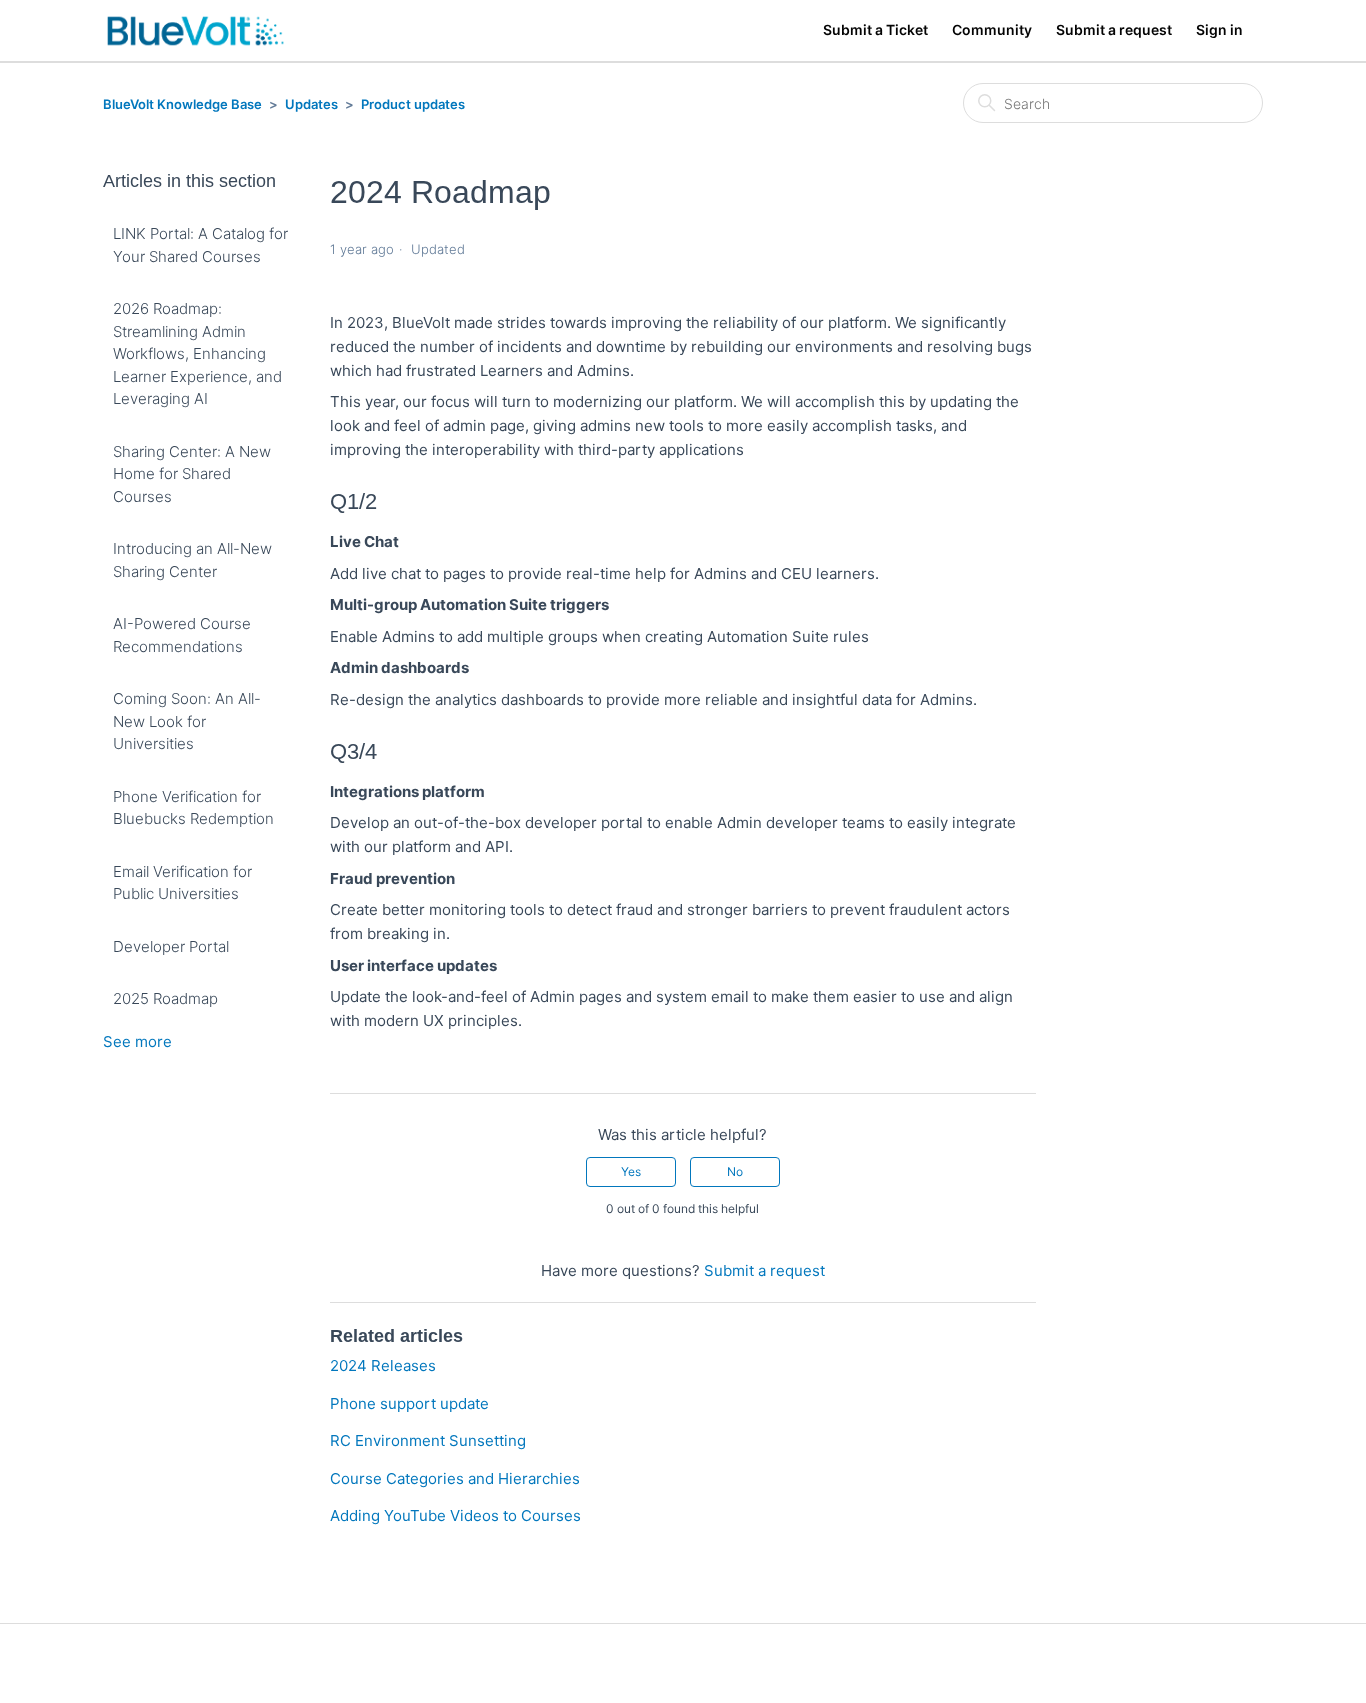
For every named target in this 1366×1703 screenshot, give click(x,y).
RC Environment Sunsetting (428, 1440)
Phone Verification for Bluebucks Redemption (193, 808)
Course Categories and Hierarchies (455, 1478)
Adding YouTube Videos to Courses (455, 1515)
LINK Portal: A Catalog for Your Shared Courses (200, 245)
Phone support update (409, 1403)
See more (137, 1041)
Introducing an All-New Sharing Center (192, 560)
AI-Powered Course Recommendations (182, 635)
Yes (631, 1171)
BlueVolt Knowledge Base (182, 104)
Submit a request (1114, 29)
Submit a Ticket (875, 29)
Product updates (413, 104)
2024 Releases (383, 1365)
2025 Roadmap (165, 998)
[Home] (195, 30)
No (735, 1171)
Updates (311, 104)
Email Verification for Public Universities (182, 883)
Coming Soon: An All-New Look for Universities (187, 721)
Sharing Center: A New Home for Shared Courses (192, 474)
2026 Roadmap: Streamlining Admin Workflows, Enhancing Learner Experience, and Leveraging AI (197, 353)
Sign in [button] (1219, 29)
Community (992, 29)
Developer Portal (171, 946)
